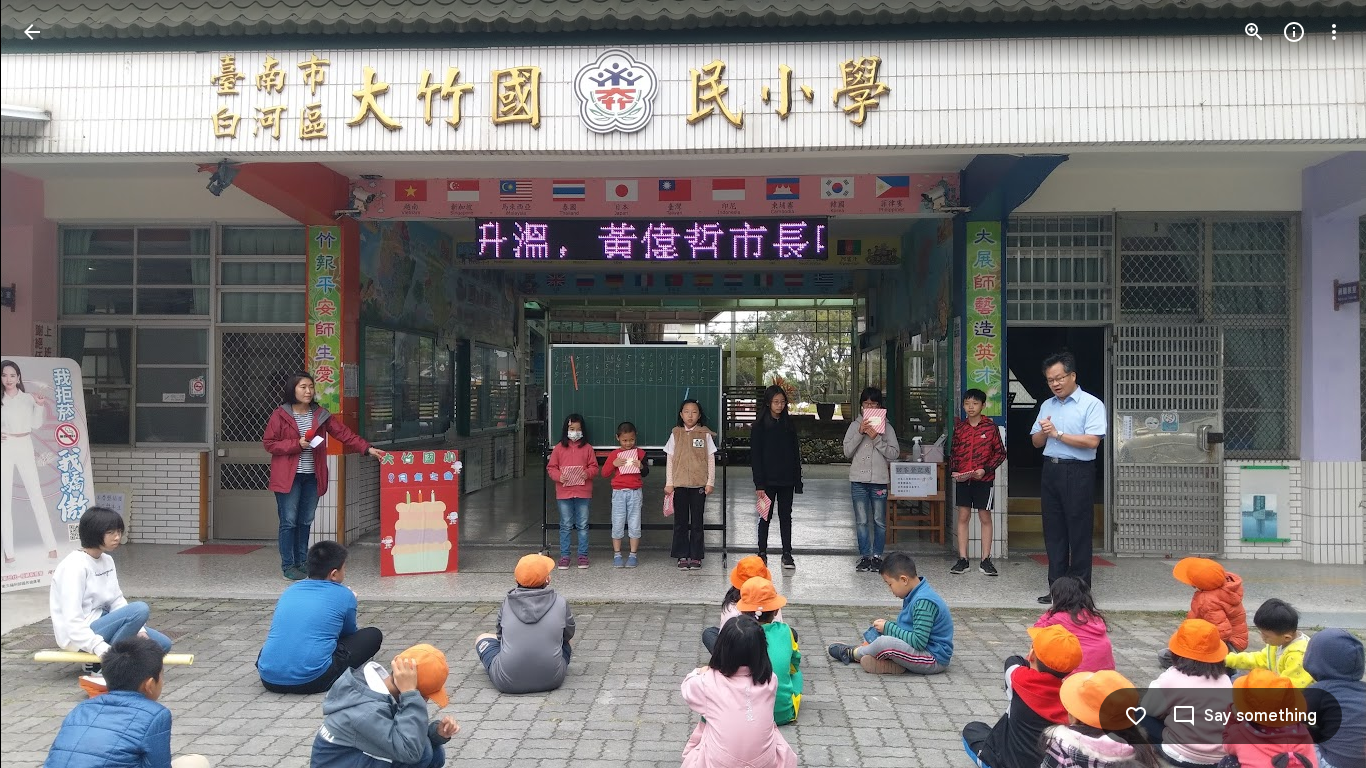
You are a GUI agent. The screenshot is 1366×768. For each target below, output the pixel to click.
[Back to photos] (32, 32)
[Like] (1136, 716)
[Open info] (1294, 32)
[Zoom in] (1254, 32)
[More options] (1334, 32)
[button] (56, 384)
